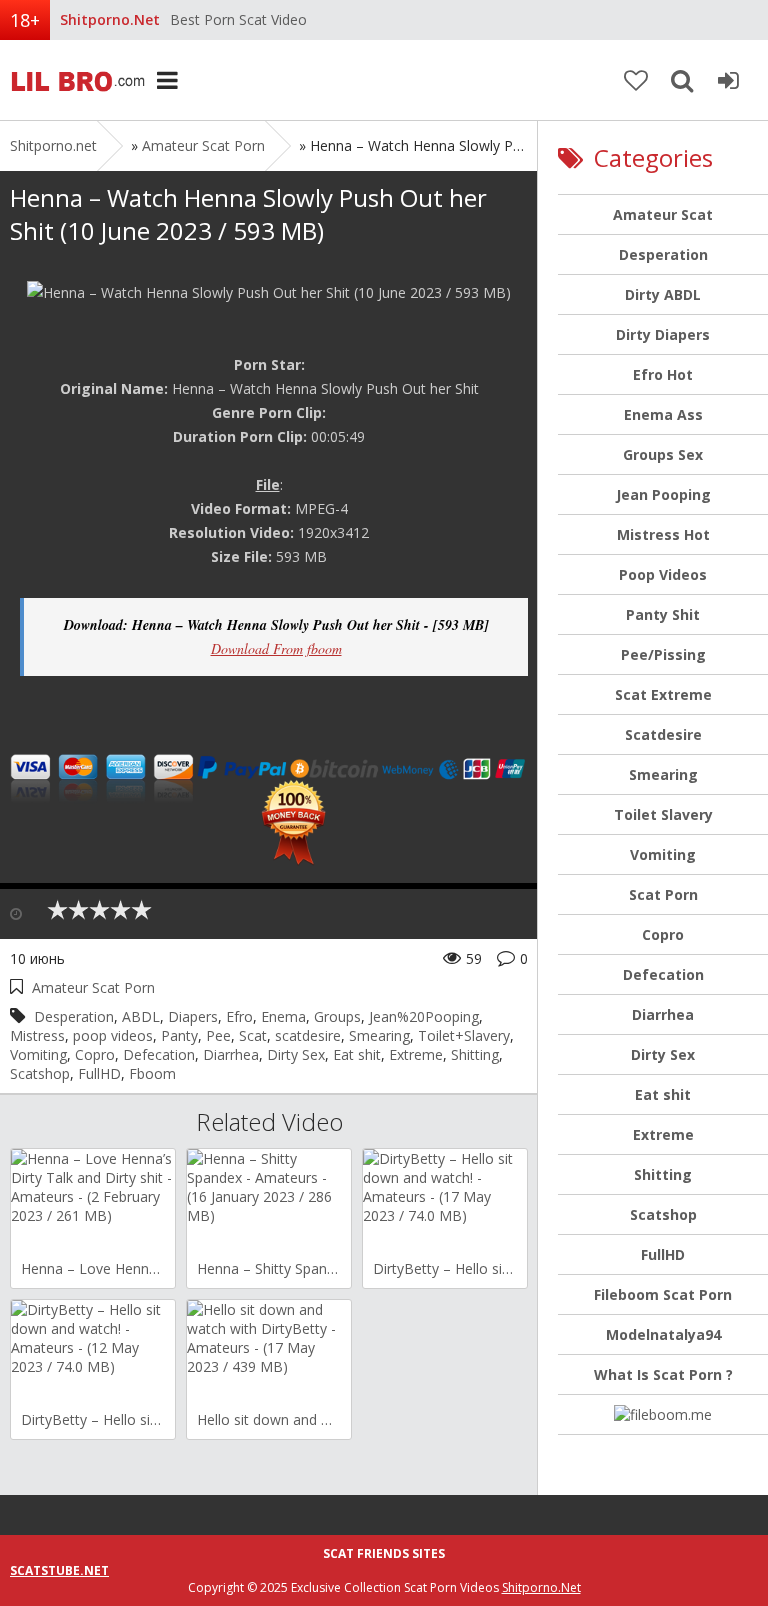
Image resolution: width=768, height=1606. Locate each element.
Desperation (74, 1016)
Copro (95, 1054)
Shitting (475, 1054)
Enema (283, 1016)
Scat (253, 1035)
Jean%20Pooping (424, 1016)
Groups (337, 1016)
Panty (179, 1035)
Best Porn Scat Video (238, 19)
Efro (239, 1016)
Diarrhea (231, 1054)
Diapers (193, 1016)
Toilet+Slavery (464, 1035)
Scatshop (40, 1073)
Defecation (159, 1054)
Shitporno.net (75, 80)
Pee (218, 1035)
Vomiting (38, 1054)
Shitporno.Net (541, 1587)
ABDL (141, 1016)
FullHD (99, 1073)
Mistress (37, 1035)
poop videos (113, 1035)
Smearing (379, 1035)
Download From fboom (276, 648)
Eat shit (357, 1054)
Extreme (416, 1054)
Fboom (152, 1073)
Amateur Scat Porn (203, 145)
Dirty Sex (296, 1054)
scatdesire (308, 1035)
